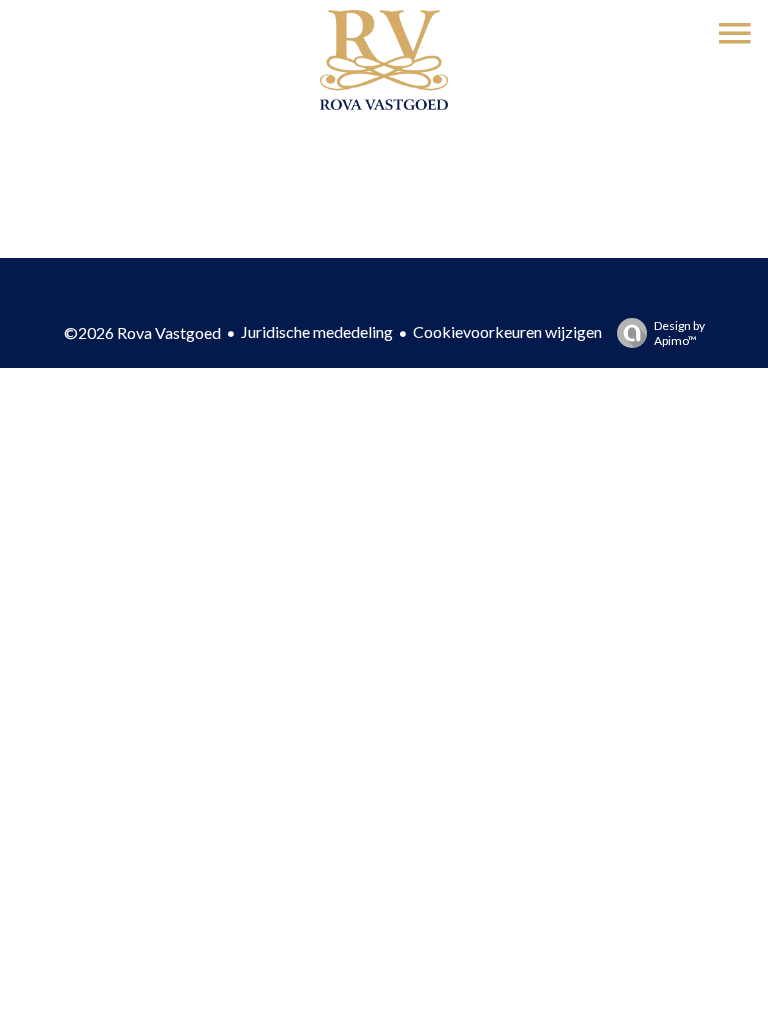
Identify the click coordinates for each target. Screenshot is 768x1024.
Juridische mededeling (317, 331)
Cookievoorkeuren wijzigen (507, 331)
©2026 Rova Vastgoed (142, 332)
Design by (679, 333)
